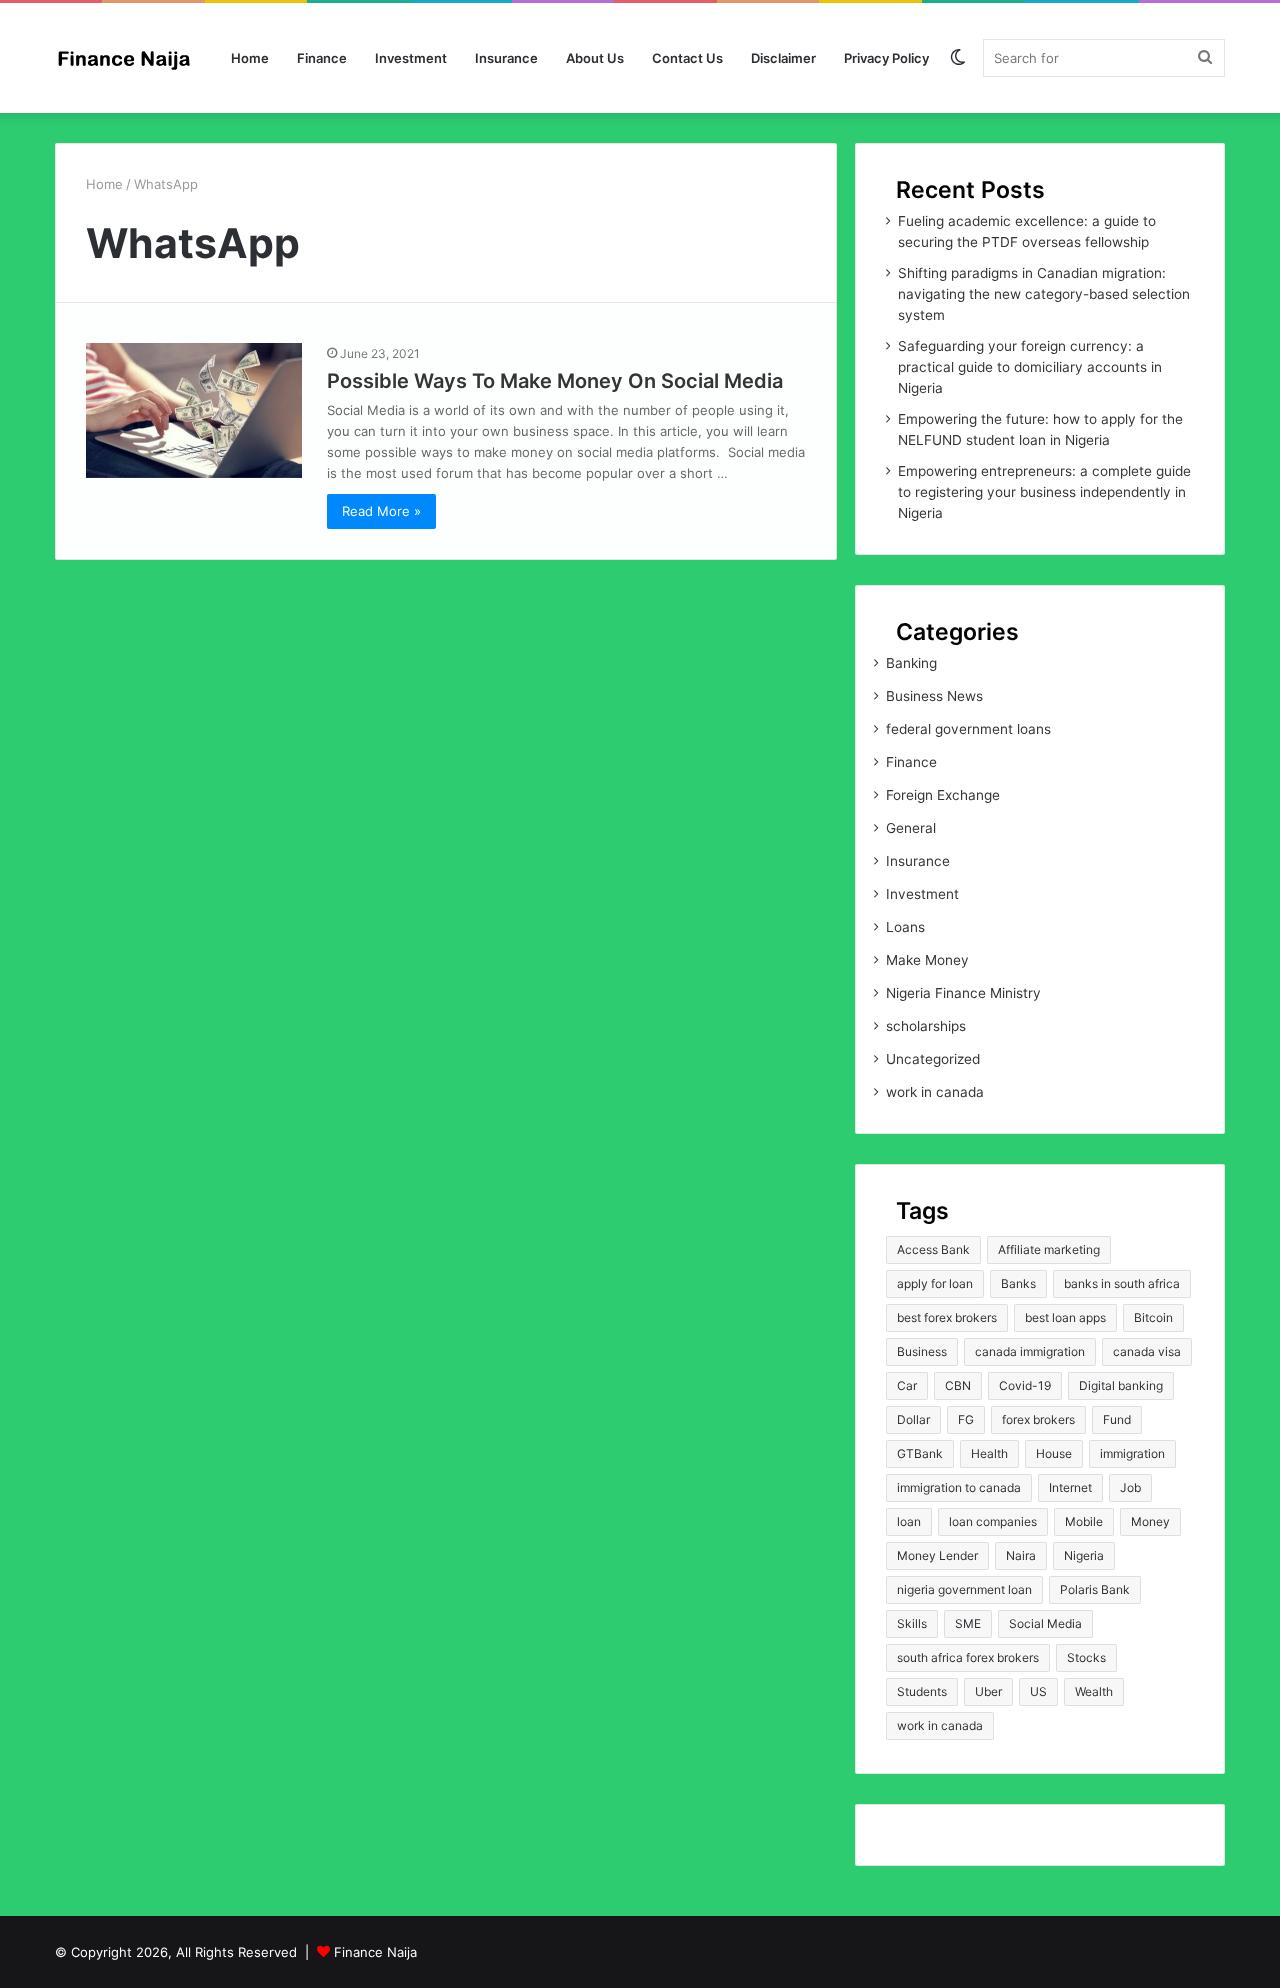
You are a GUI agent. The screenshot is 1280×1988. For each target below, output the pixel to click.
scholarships (926, 1026)
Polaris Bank (1095, 1589)
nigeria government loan (964, 1589)
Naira (1021, 1555)
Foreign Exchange (943, 795)
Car (907, 1385)
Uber (988, 1691)
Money (1150, 1521)
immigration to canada (959, 1487)
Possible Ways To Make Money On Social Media (555, 381)
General (911, 828)
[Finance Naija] (130, 58)
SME (968, 1623)
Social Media (1045, 1623)
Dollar (913, 1419)
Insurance (506, 58)
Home (250, 58)
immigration (1132, 1453)
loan (909, 1521)
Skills (912, 1623)
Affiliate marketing (1049, 1249)
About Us (595, 58)
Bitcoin (1153, 1317)
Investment (411, 58)
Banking (911, 663)
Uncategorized (933, 1059)
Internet (1070, 1487)
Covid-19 (1025, 1385)
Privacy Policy (886, 58)
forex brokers (1038, 1419)
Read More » (381, 511)
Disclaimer (783, 58)
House (1054, 1453)
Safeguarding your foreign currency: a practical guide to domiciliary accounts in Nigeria (1030, 367)
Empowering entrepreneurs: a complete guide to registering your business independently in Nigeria (1044, 492)
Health (989, 1453)
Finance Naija (375, 1952)
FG (966, 1419)
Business (922, 1351)
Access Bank (933, 1249)
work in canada (935, 1092)
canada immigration (1030, 1351)
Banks (1018, 1283)
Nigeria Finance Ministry (963, 993)
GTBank (920, 1453)
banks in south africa (1122, 1283)
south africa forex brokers (968, 1657)
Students (922, 1691)
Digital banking (1121, 1385)
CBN (958, 1385)
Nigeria (1084, 1555)
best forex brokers (947, 1317)
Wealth (1094, 1691)
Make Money (927, 960)
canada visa (1147, 1351)
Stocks (1086, 1657)
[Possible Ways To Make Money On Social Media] (194, 410)
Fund (1117, 1419)
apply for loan (935, 1283)
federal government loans (968, 729)
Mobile (1084, 1521)
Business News (934, 696)
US (1038, 1691)
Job (1130, 1487)
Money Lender (937, 1555)
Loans (905, 927)
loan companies (993, 1521)
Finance (322, 58)
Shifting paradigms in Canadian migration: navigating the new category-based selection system (1044, 294)
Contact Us (687, 58)
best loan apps (1065, 1317)
